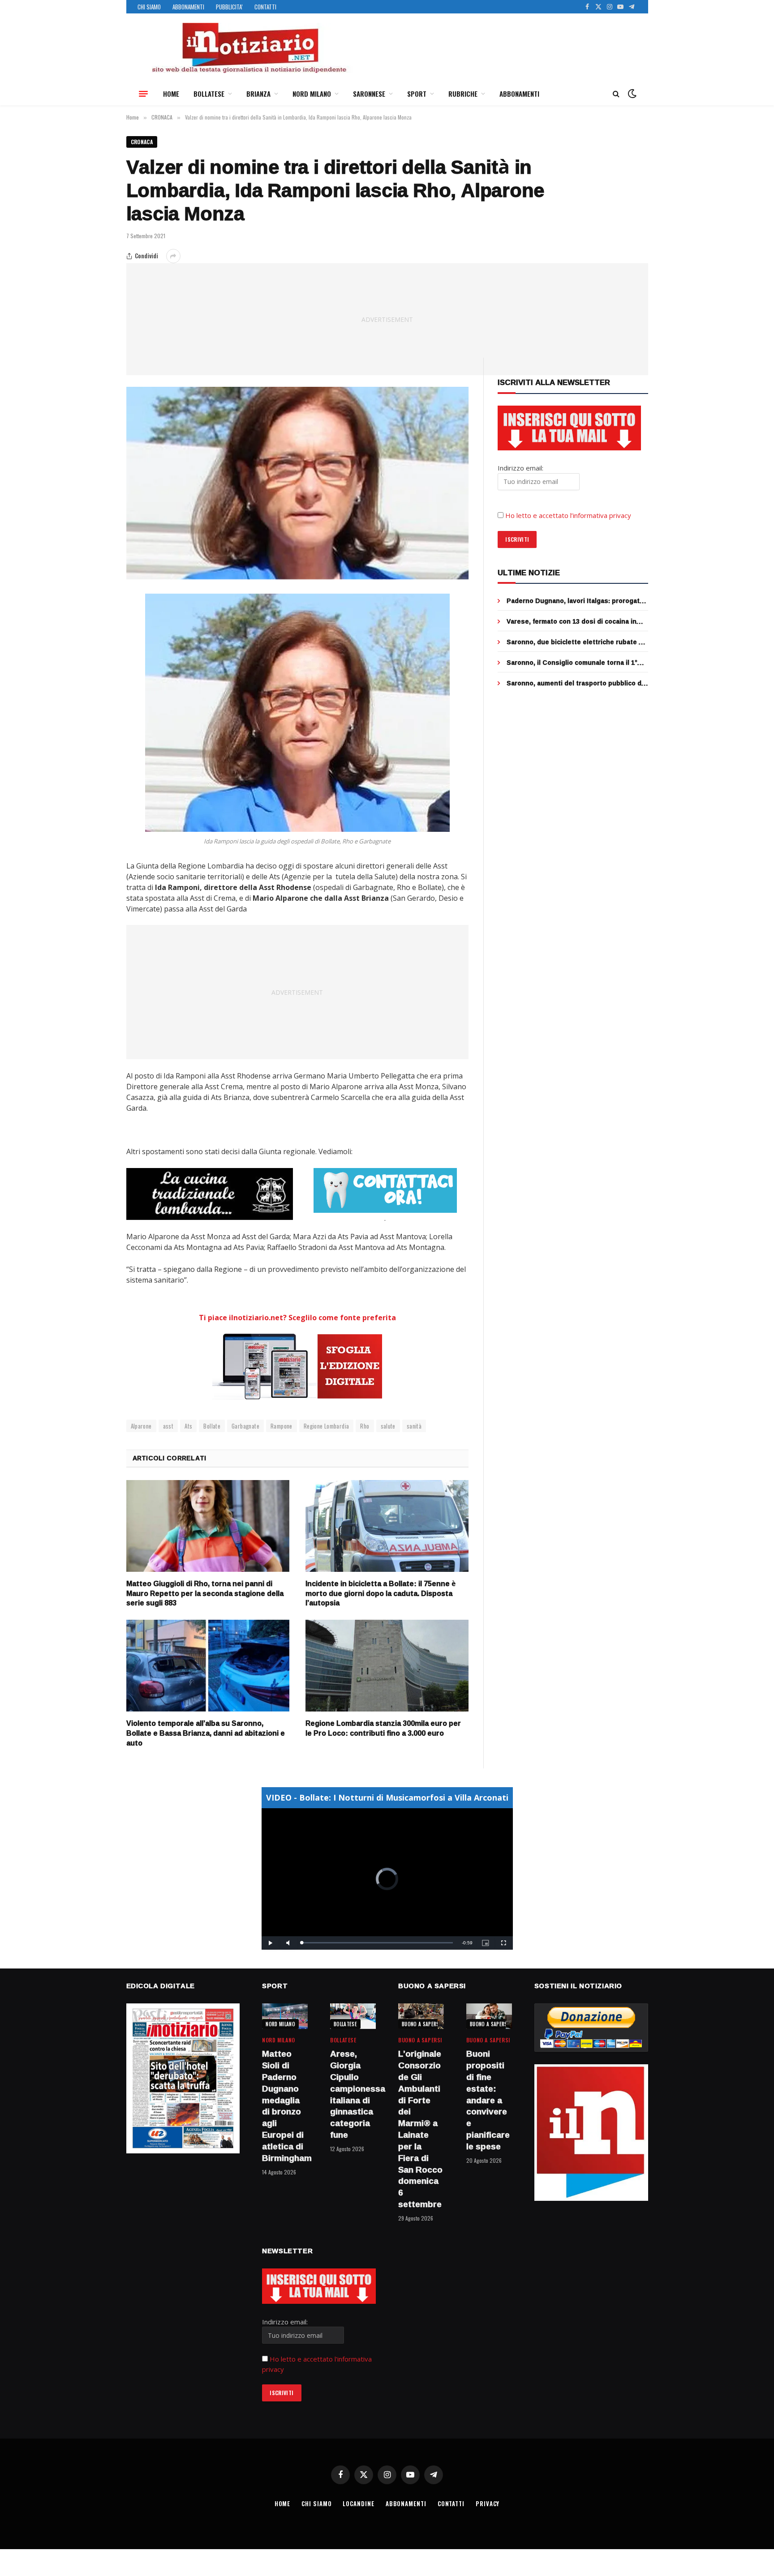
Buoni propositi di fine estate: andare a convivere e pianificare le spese (488, 2100)
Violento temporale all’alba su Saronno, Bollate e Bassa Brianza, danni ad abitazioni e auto (206, 1733)
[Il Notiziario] (249, 48)
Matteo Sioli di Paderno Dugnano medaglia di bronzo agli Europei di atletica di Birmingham (285, 2106)
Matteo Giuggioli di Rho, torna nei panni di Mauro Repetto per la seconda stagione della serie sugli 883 (205, 1594)
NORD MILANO (312, 94)
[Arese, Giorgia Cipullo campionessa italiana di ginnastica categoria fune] (353, 2016)
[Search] (616, 94)
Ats (188, 1426)
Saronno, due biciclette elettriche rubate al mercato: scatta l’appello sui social (575, 642)
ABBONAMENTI (188, 7)
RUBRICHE (463, 94)
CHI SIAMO (149, 7)
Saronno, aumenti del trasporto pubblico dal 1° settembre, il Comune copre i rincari (577, 683)
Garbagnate (245, 1426)
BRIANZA (258, 94)
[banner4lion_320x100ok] (210, 1194)
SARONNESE (369, 94)
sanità (414, 1426)
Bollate (212, 1426)
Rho (365, 1426)
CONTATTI (265, 7)
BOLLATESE (209, 94)
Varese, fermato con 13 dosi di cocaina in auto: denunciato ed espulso (572, 621)
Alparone (141, 1426)
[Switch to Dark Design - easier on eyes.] (631, 94)
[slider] (377, 1943)
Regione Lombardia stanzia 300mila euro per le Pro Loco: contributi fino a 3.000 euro (383, 1729)
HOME (171, 94)
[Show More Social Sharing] (173, 256)
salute (388, 1426)
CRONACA (142, 142)
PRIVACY (488, 2503)
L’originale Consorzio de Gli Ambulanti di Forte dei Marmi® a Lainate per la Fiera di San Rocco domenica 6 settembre (420, 2129)
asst (168, 1426)
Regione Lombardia (327, 1426)
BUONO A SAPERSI (421, 2024)
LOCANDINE (358, 2503)
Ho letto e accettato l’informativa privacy (568, 515)
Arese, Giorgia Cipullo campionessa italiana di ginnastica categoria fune (353, 2095)
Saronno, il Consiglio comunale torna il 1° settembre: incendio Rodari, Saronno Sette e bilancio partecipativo (575, 663)
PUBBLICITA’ (229, 7)
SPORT (417, 94)
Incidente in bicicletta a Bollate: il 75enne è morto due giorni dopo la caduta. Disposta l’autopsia (381, 1594)
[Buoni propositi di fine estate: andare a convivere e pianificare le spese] (489, 2016)
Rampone (282, 1426)
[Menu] (143, 94)
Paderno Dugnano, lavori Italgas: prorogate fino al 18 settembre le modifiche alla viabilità (575, 601)
